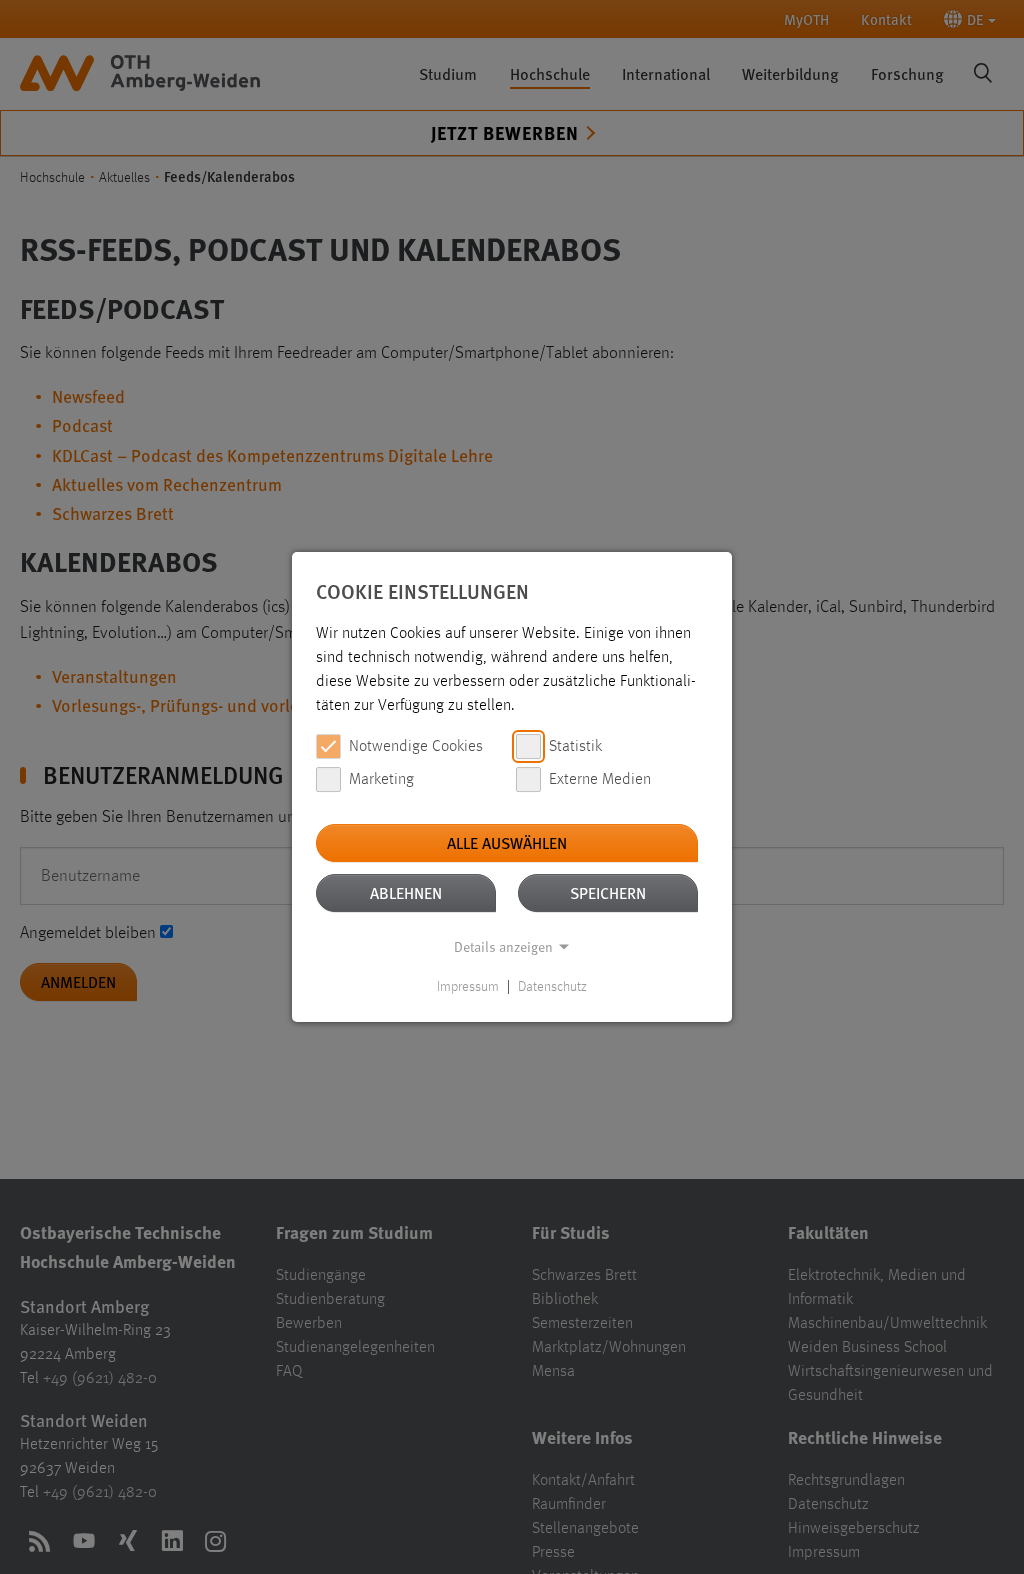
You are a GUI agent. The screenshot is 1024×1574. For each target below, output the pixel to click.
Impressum (468, 987)
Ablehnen (406, 892)
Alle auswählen (507, 842)
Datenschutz (552, 987)
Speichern (608, 892)
